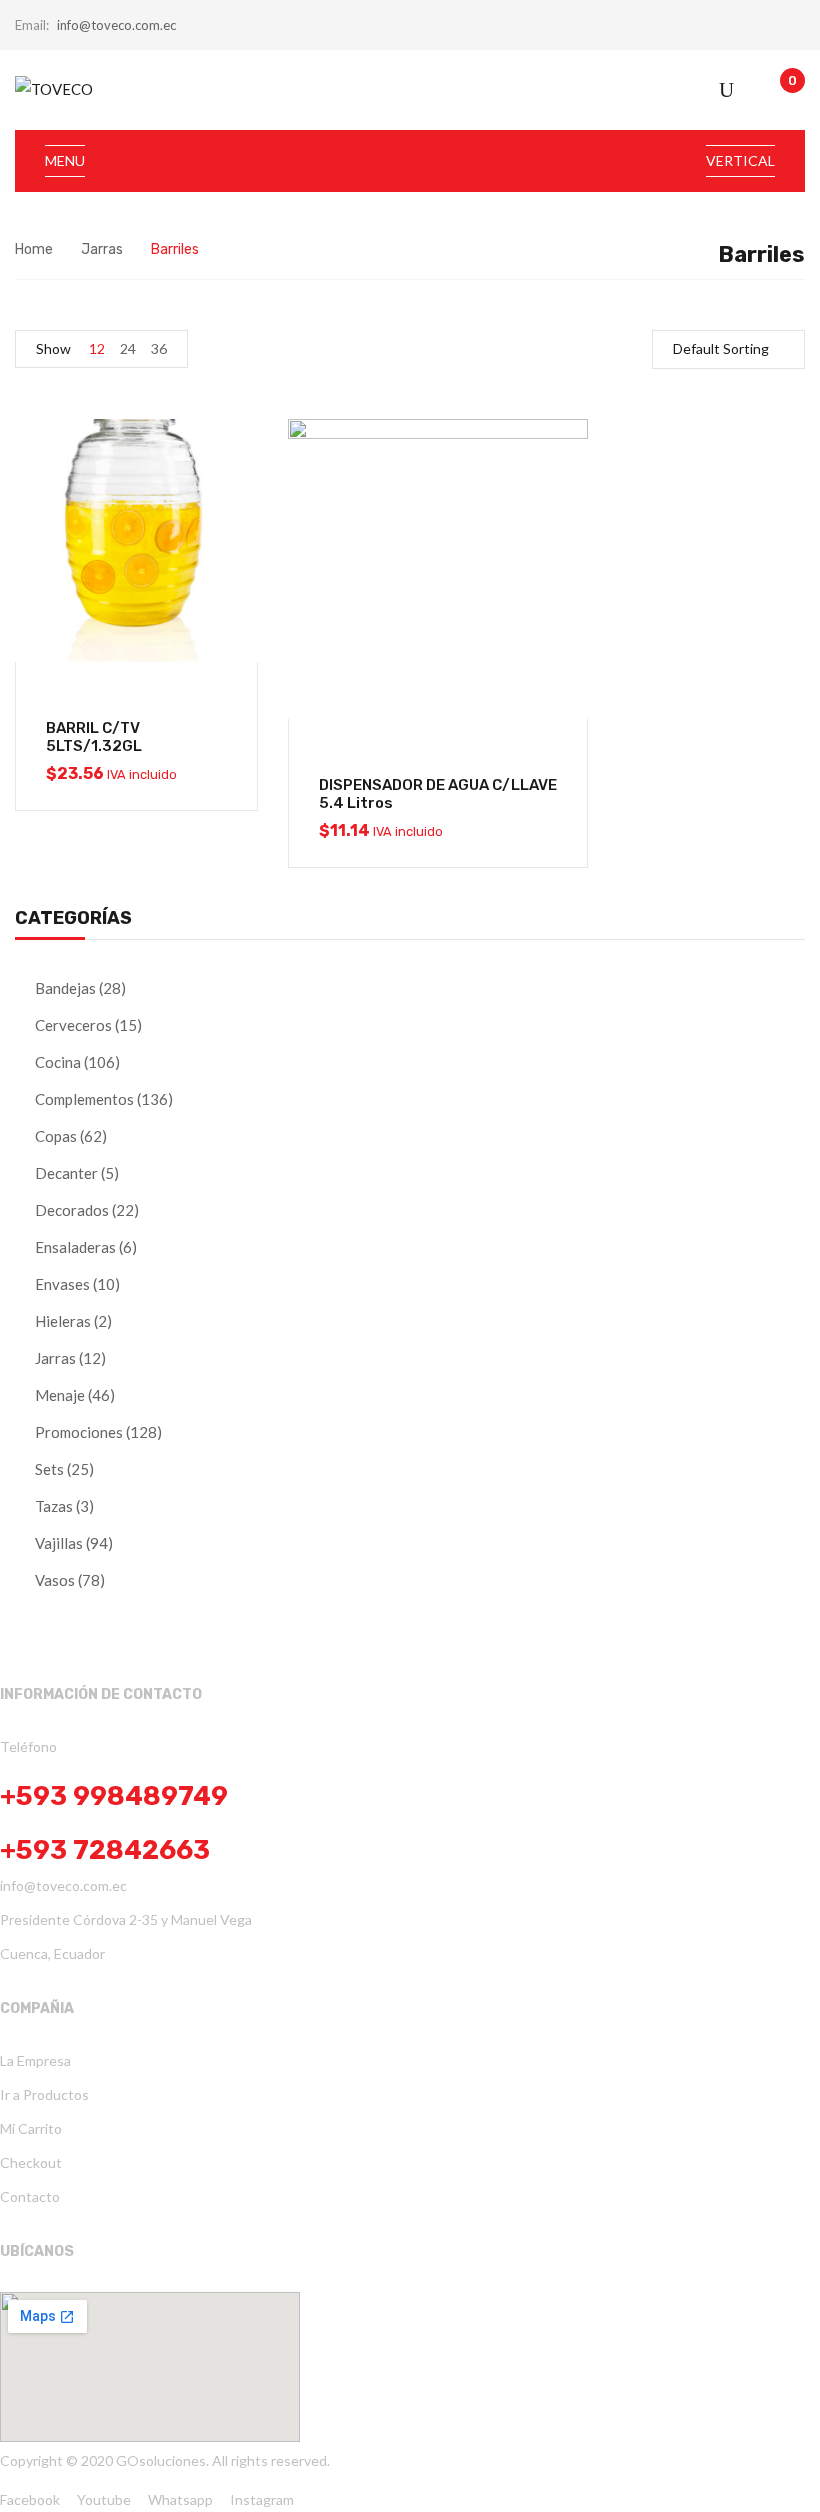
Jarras (102, 249)
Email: (32, 25)
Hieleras (63, 1321)
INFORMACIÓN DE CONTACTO (101, 1694)
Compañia (37, 2008)
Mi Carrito (31, 2128)
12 (97, 348)
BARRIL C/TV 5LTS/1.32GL (94, 737)
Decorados (72, 1210)
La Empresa (35, 2060)
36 (159, 348)
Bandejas (65, 988)
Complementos (84, 1099)
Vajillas (59, 1543)
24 (128, 348)
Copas (56, 1136)
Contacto (30, 2196)
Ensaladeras (75, 1247)
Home (34, 249)
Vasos (55, 1580)
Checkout (31, 2162)
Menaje (60, 1395)
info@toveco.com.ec (116, 25)
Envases (62, 1284)
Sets (49, 1469)
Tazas (54, 1506)
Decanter (66, 1173)
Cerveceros (73, 1025)
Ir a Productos (44, 2094)
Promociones (79, 1432)
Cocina (58, 1062)
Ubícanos (37, 2251)
